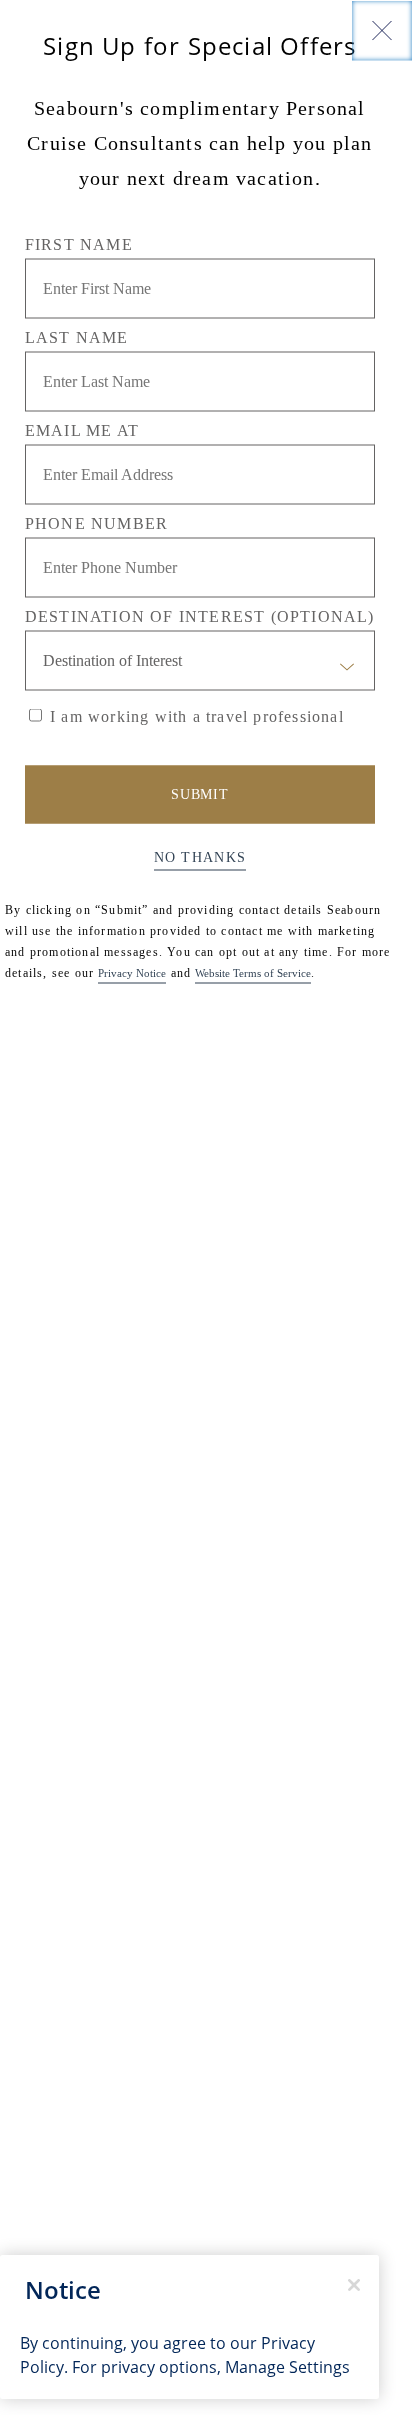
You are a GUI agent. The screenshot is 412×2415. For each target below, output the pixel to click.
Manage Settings (287, 2367)
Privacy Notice (132, 972)
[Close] (382, 30)
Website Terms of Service (253, 972)
